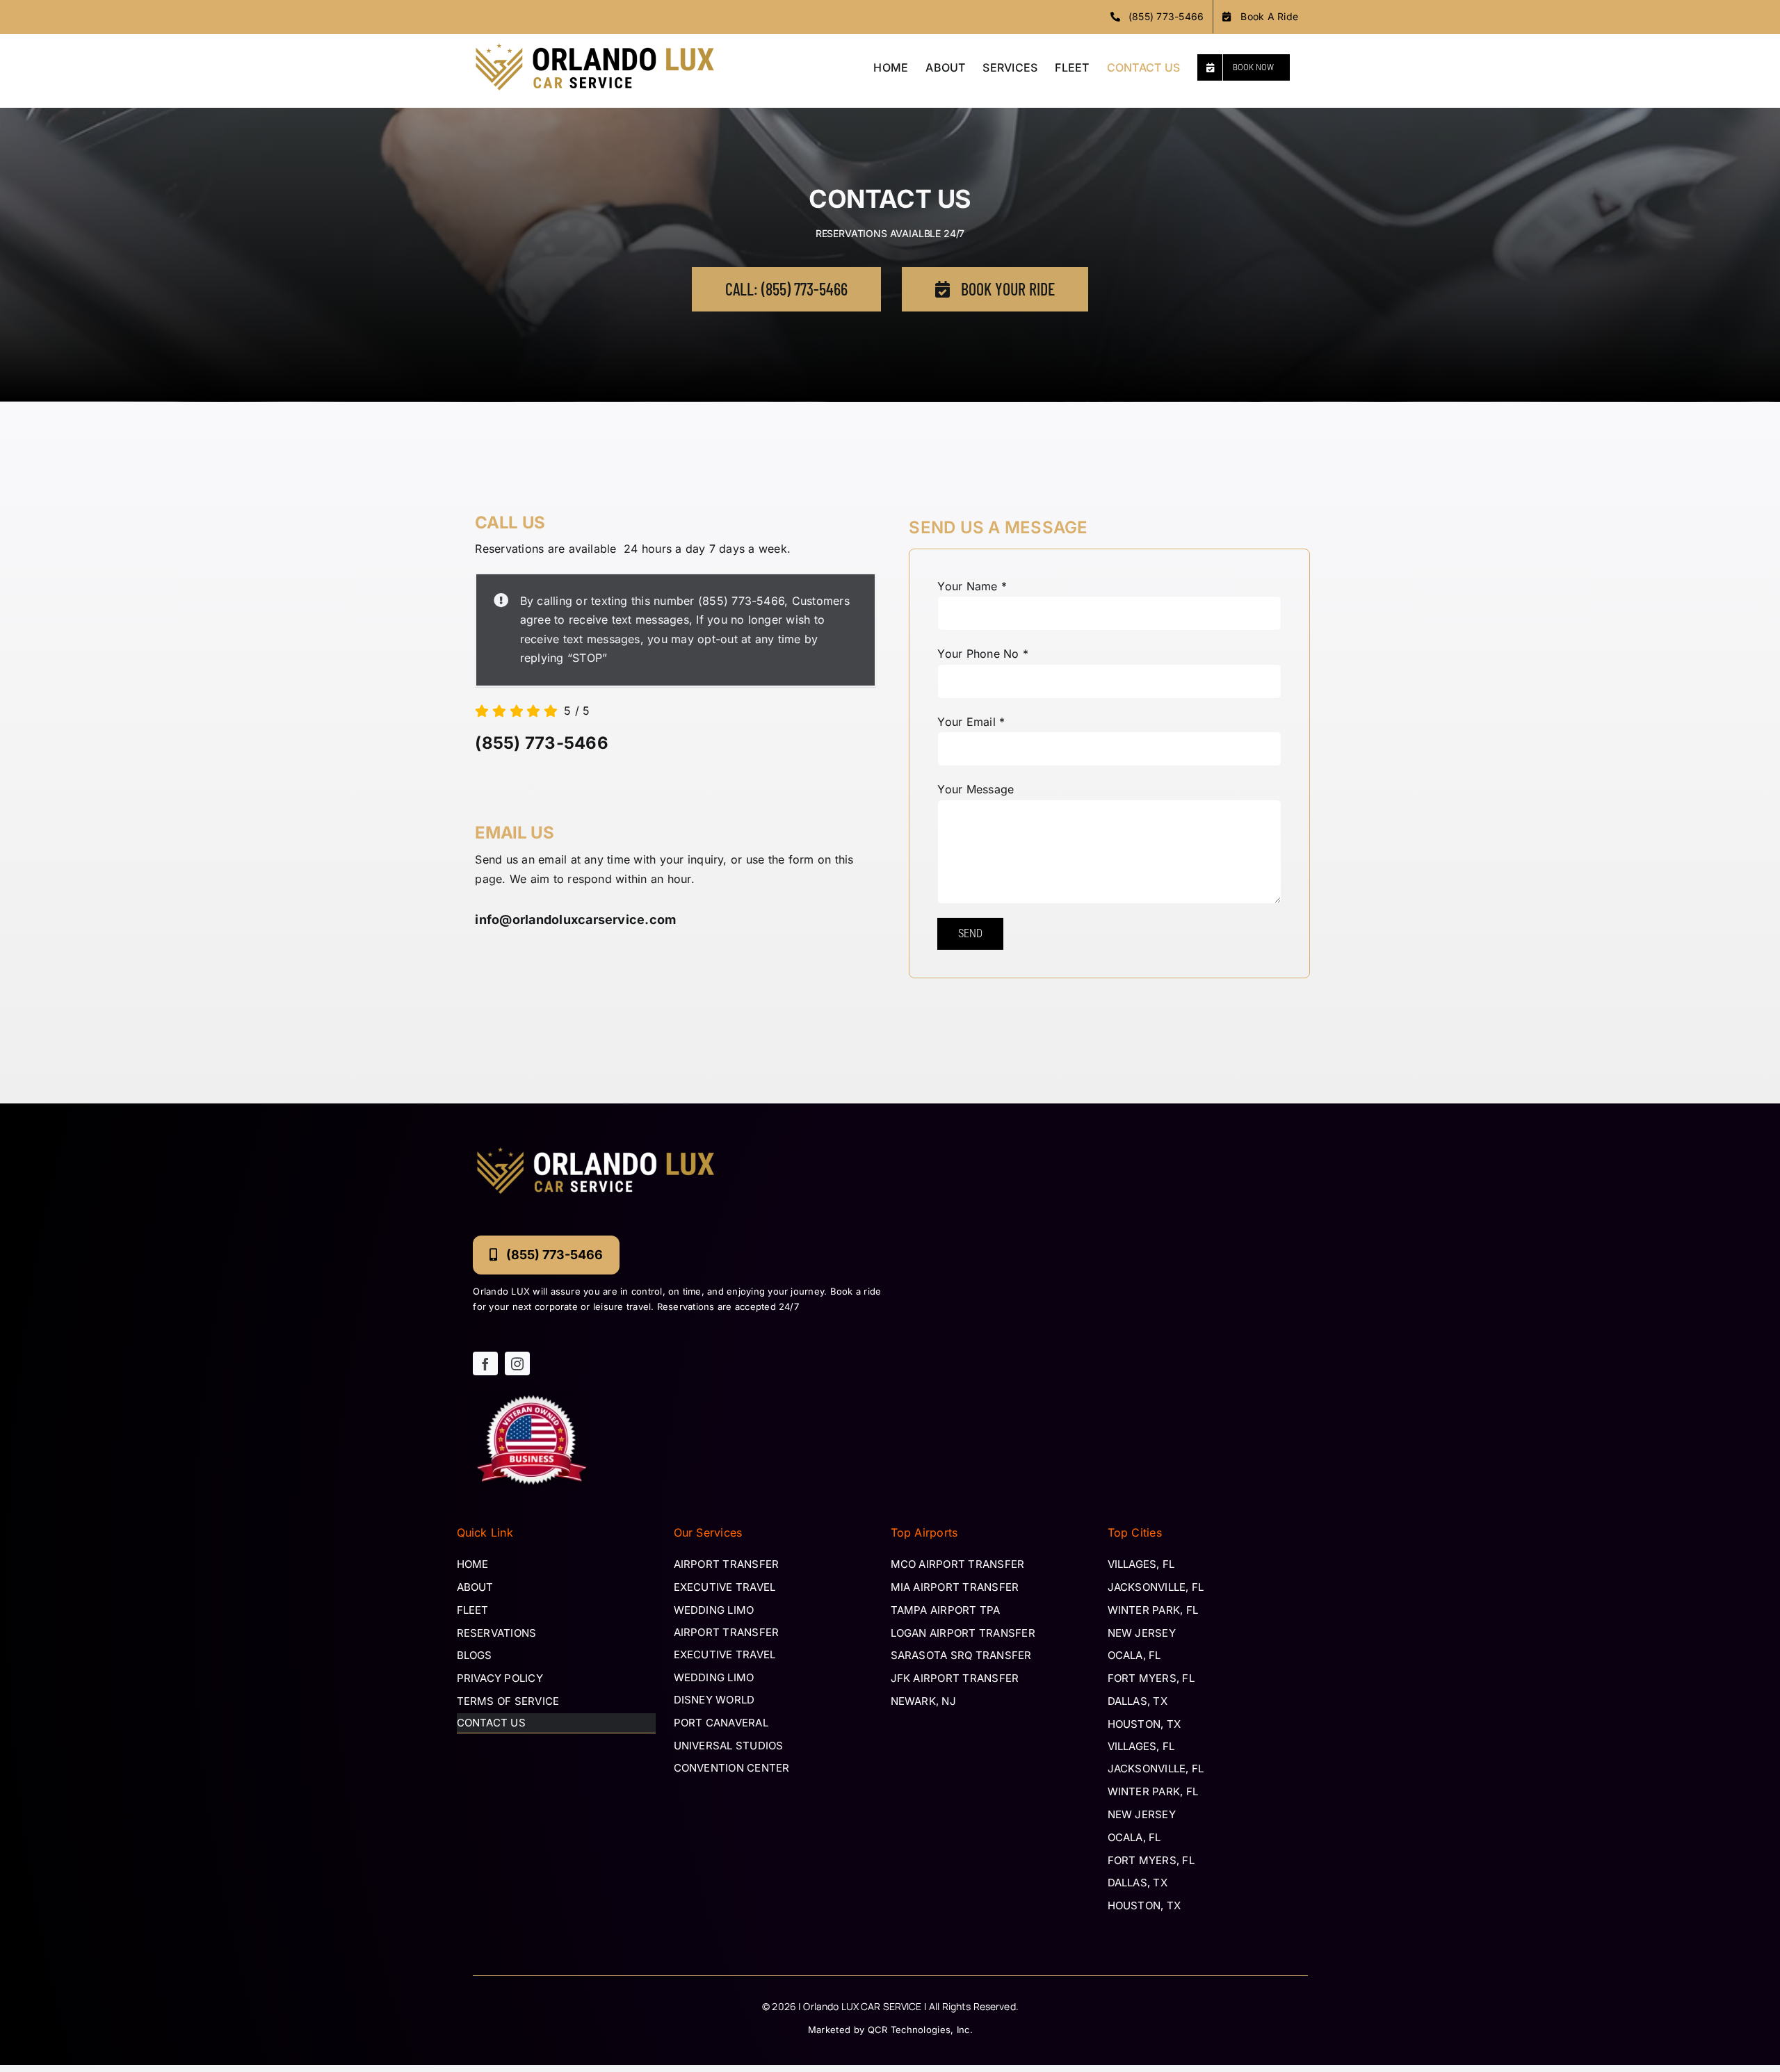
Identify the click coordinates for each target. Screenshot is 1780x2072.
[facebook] (485, 1363)
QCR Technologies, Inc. (921, 2030)
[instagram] (517, 1363)
